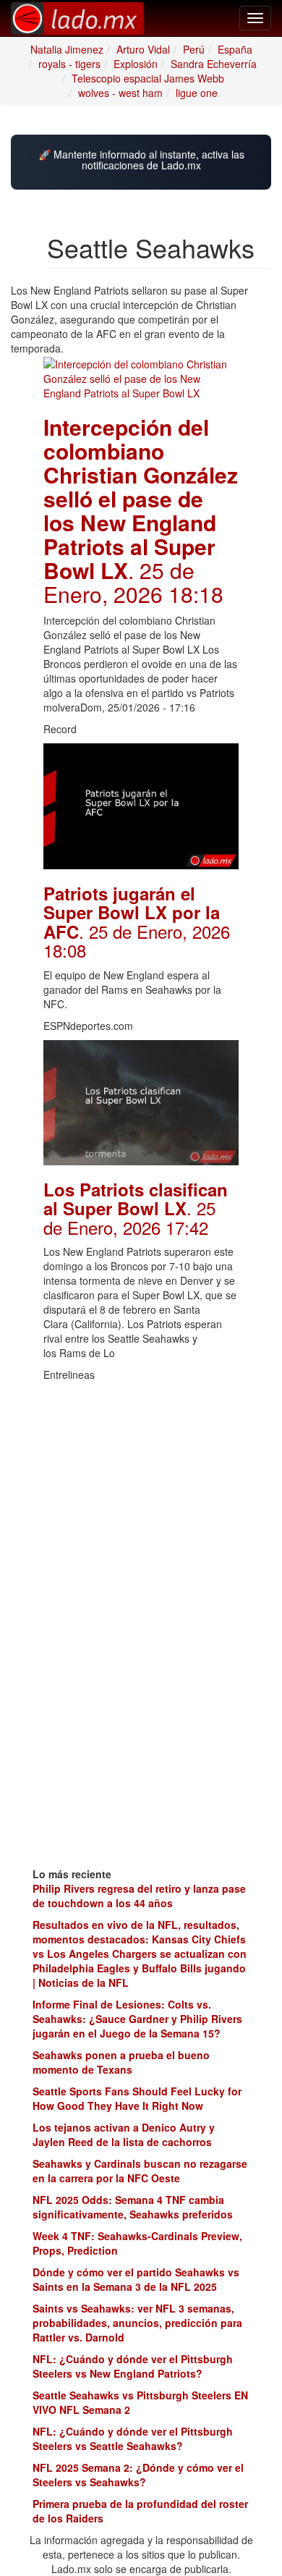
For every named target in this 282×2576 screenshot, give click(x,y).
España (235, 49)
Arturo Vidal (143, 49)
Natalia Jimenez (67, 49)
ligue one (197, 93)
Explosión (136, 64)
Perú (194, 49)
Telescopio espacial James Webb (148, 78)
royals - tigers (69, 64)
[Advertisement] (141, 1479)
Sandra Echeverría (214, 64)
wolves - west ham (120, 93)
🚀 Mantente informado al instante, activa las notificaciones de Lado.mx (141, 160)
